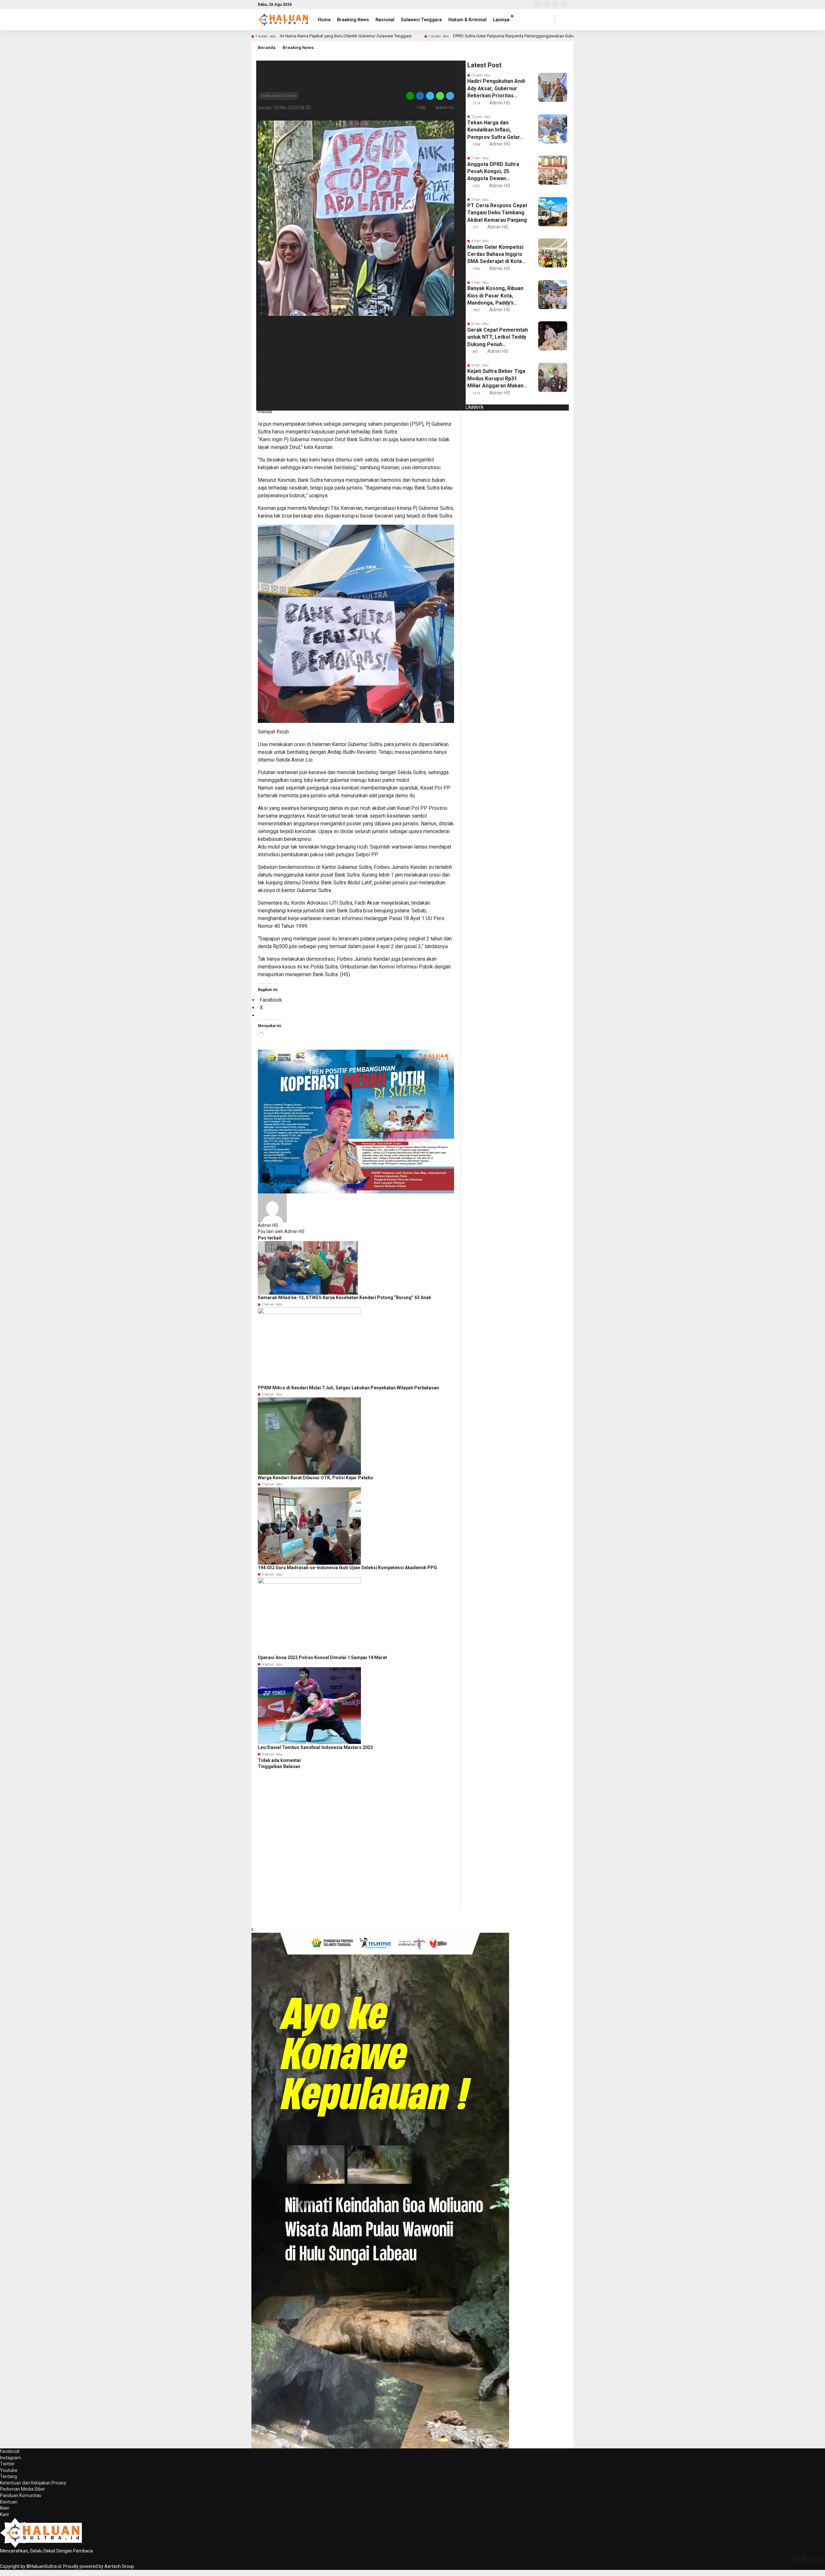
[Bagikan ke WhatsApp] (440, 96)
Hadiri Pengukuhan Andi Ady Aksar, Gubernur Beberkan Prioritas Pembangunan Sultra (496, 89)
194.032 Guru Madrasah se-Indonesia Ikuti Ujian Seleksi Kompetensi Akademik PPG (347, 1568)
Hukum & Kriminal (467, 20)
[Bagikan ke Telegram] (450, 96)
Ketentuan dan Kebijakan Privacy (33, 2483)
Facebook (10, 2451)
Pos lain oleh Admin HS (281, 1231)
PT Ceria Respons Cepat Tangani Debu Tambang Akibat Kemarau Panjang (497, 213)
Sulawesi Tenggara (421, 20)
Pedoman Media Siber (23, 2489)
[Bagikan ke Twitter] (430, 96)
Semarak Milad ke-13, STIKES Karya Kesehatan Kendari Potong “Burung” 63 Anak (345, 1298)
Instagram (10, 2458)
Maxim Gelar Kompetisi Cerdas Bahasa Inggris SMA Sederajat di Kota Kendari (495, 255)
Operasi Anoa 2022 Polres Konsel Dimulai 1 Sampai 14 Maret (322, 1657)
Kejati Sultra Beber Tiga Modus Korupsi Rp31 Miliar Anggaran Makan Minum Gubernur (496, 379)
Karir (5, 2514)
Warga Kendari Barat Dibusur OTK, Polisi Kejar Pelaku (315, 1478)
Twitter (7, 2464)
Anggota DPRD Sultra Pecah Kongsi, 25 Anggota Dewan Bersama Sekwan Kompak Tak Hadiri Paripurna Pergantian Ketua (493, 172)
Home (324, 20)
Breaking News (353, 20)
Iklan (5, 2508)
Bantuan (9, 2502)
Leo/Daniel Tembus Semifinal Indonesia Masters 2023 (315, 1747)
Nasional (385, 20)
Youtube (9, 2470)
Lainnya (501, 20)
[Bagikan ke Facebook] (420, 96)
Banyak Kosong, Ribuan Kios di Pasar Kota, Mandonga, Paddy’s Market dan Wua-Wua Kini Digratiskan (495, 296)
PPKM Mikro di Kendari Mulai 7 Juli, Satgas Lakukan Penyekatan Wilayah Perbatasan (348, 1388)
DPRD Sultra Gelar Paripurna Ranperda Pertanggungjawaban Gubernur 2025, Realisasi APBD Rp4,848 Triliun (552, 36)
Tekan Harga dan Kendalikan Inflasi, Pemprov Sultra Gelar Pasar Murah (494, 130)
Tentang (9, 2476)
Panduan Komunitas (21, 2495)
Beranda (267, 48)
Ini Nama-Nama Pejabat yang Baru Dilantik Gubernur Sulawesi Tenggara (346, 36)
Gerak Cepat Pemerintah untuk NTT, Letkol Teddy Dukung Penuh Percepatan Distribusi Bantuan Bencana (498, 337)
